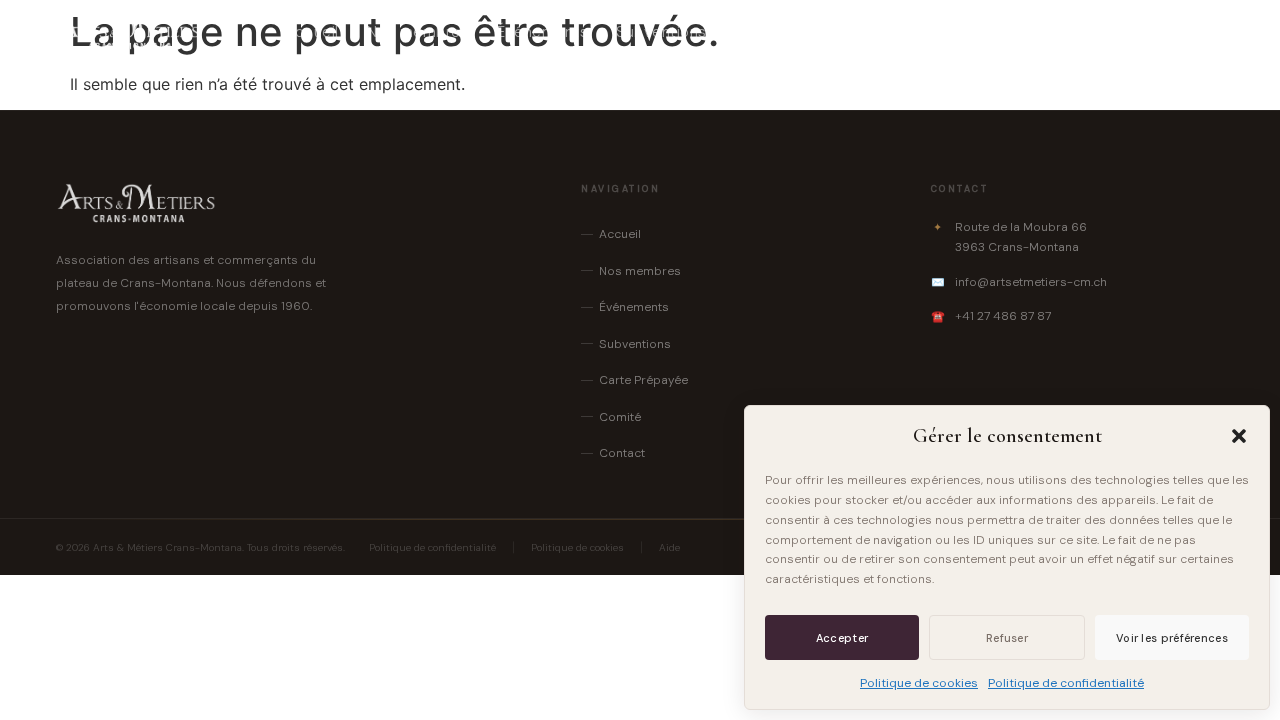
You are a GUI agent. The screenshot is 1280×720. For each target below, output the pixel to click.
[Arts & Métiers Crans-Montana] (128, 32)
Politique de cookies (919, 683)
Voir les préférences (1172, 638)
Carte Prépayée (792, 32)
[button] (1239, 436)
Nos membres (418, 32)
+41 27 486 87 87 (1003, 316)
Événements (542, 32)
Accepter (842, 638)
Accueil (311, 32)
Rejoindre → (1163, 32)
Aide (669, 547)
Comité (905, 32)
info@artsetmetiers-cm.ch (1031, 282)
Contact (990, 32)
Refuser (1007, 638)
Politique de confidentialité (1066, 683)
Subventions (661, 32)
